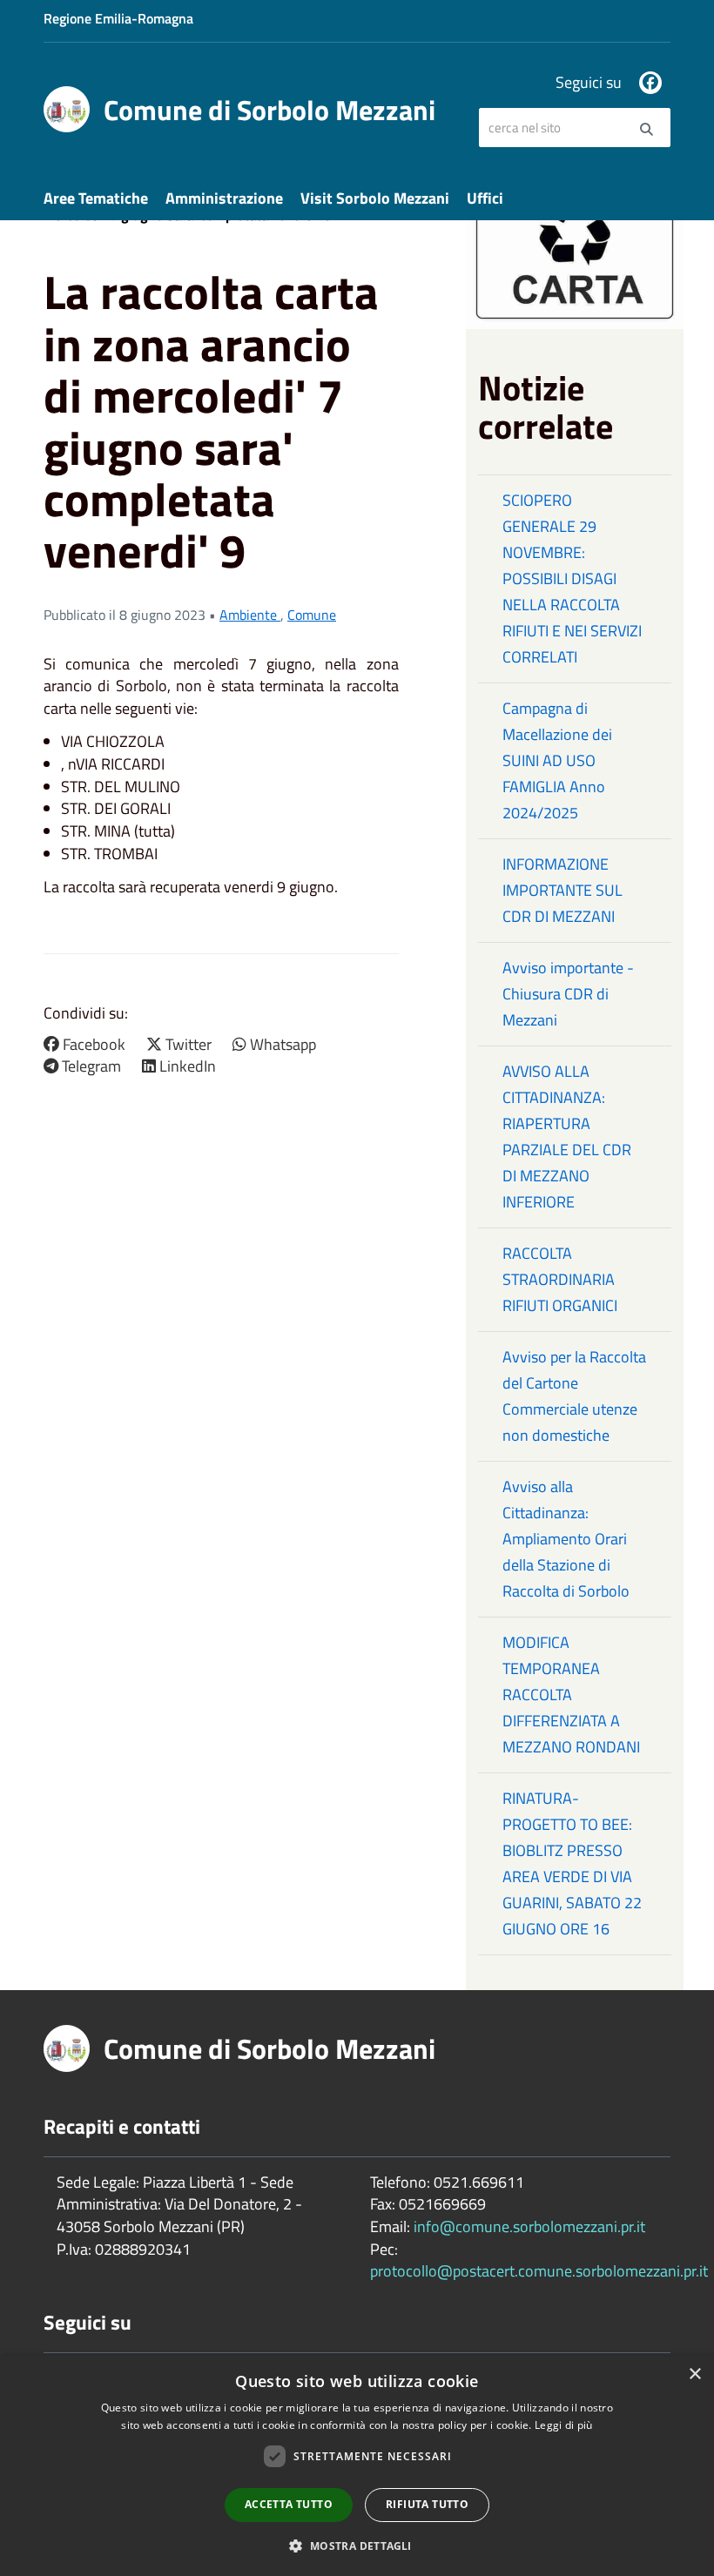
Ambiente (250, 615)
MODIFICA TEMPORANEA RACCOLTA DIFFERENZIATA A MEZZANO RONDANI (571, 1695)
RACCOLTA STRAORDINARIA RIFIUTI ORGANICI (560, 1279)
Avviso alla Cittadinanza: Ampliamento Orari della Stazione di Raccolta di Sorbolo (566, 1539)
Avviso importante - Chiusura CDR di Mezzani (568, 994)
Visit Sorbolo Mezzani (375, 198)
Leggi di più (564, 2425)
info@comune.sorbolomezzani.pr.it (529, 2226)
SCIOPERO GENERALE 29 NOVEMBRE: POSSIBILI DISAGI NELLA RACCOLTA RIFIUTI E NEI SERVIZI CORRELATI (572, 578)
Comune (312, 615)
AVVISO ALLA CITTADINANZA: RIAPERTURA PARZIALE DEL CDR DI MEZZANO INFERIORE (567, 1137)
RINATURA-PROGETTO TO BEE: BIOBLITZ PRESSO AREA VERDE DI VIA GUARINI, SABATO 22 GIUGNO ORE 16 (572, 1863)
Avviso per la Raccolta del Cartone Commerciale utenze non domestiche (574, 1396)
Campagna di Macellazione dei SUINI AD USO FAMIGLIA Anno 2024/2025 (557, 760)
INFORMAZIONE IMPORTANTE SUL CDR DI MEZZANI (562, 890)
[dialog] (357, 2466)
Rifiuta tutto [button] (427, 2504)
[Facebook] (650, 83)
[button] (357, 2545)
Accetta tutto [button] (289, 2504)
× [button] (694, 2374)
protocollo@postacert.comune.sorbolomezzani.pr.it (539, 2271)
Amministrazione (224, 198)
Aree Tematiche (96, 198)
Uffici (485, 198)
